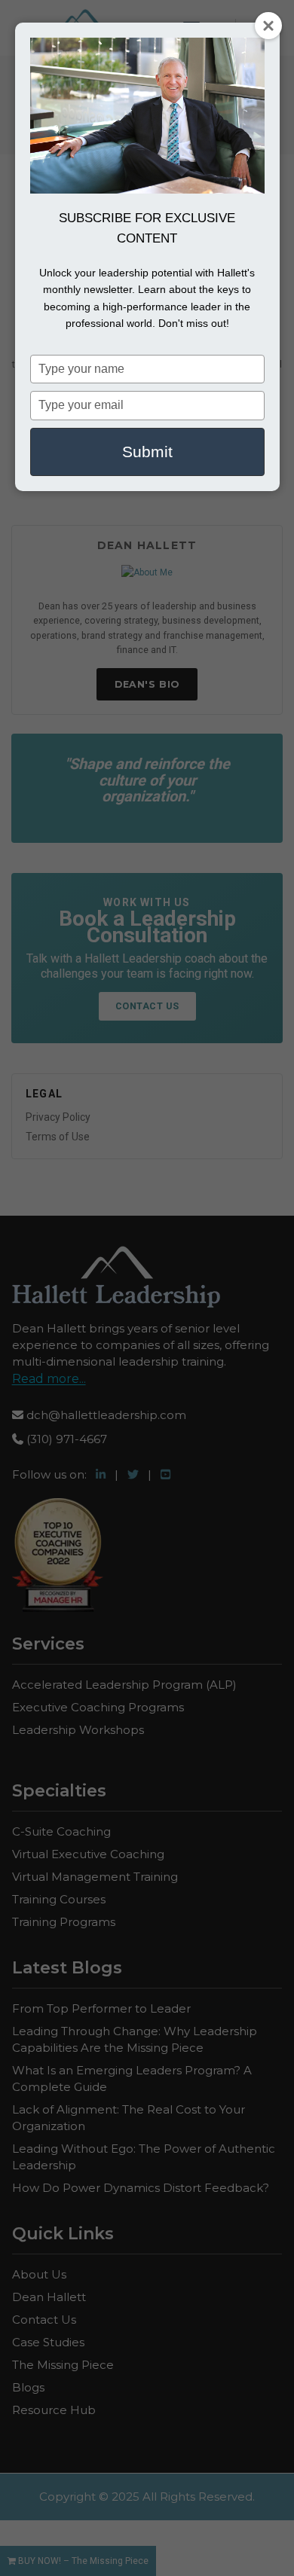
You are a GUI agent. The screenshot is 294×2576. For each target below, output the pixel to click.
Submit (147, 452)
